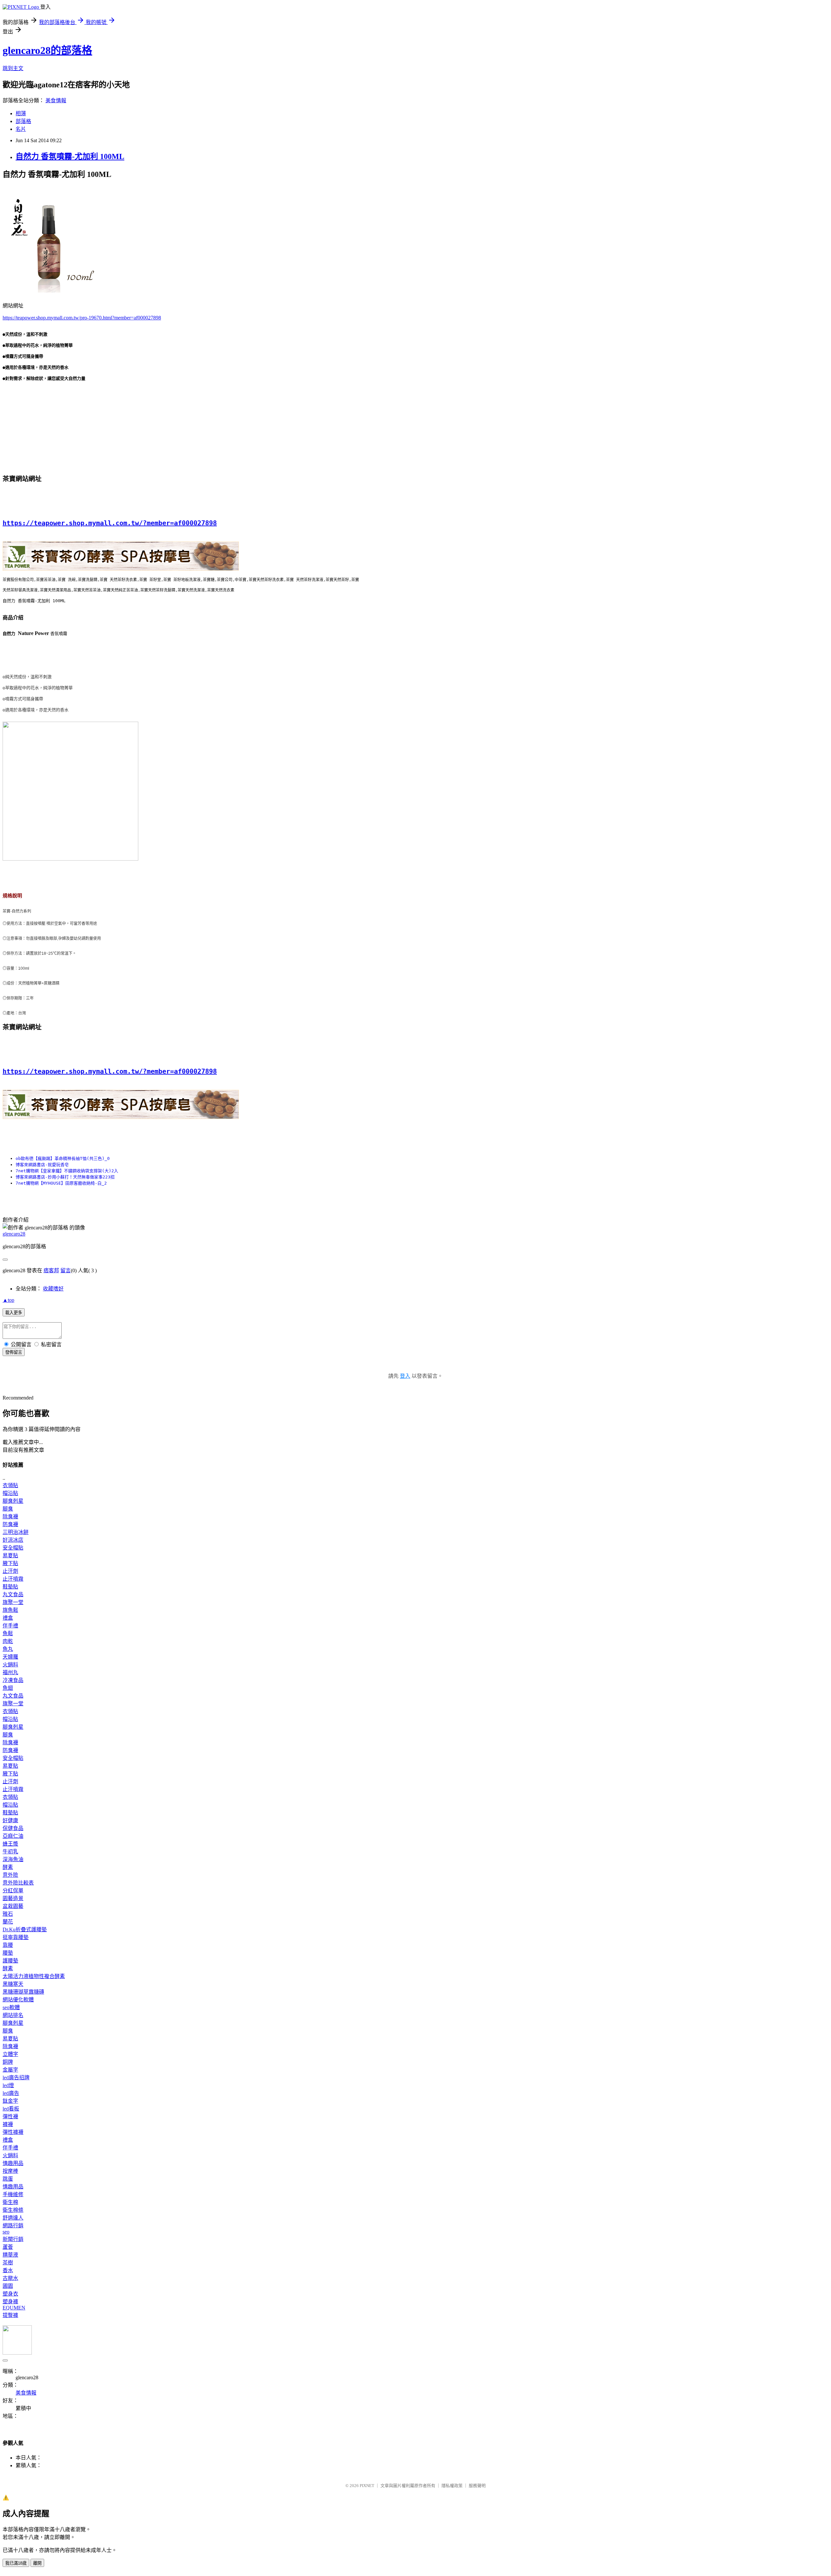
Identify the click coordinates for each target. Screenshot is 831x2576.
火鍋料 (10, 1665)
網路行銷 (13, 2226)
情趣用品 (13, 2163)
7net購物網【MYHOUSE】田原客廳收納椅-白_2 (61, 1183)
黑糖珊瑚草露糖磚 (23, 1992)
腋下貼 (10, 1563)
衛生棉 (10, 2202)
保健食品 (13, 1828)
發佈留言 (14, 1352)
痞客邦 (51, 1270)
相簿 (21, 113)
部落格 (23, 121)
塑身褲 (10, 2302)
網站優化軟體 (18, 2000)
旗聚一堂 (13, 1602)
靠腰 (8, 1945)
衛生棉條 (13, 2210)
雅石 (8, 1914)
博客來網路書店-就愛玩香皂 (42, 1165)
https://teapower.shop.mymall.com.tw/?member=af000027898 (110, 523)
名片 (21, 129)
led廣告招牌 (16, 2078)
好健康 (10, 1820)
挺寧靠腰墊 (16, 1937)
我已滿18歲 (16, 2563)
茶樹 (8, 2263)
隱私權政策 (452, 2486)
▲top (8, 1300)
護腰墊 (10, 1961)
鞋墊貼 (10, 1587)
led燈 (8, 2085)
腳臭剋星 (13, 1501)
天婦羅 (10, 1657)
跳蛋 (8, 2179)
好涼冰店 (13, 1540)
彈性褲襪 (13, 2132)
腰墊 (8, 1953)
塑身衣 (10, 2294)
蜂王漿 (10, 1844)
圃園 (8, 2286)
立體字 (10, 2054)
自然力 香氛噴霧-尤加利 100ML (70, 156)
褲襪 (8, 2124)
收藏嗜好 (53, 1289)
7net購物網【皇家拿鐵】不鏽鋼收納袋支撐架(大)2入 (67, 1171)
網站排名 (13, 2015)
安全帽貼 (13, 1548)
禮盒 (8, 1618)
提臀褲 (10, 2315)
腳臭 (8, 1509)
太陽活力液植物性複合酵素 (34, 1976)
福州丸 (10, 1672)
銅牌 (8, 2062)
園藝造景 (13, 1898)
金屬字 (10, 2070)
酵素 (8, 1867)
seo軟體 (11, 2007)
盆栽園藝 (13, 1906)
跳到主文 (13, 68)
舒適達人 (13, 2218)
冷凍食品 (13, 1680)
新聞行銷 (13, 2239)
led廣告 (11, 2093)
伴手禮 (10, 1626)
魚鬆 (8, 1633)
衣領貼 (10, 1485)
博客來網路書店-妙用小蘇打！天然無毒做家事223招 (65, 1177)
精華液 (10, 2255)
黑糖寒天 (13, 1984)
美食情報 (56, 100)
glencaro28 (14, 1234)
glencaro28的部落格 (47, 50)
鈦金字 (10, 2101)
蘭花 (8, 1922)
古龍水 (10, 2278)
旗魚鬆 (10, 1610)
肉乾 (8, 1641)
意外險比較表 (18, 1883)
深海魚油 (13, 1859)
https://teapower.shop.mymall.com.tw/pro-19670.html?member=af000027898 (82, 318)
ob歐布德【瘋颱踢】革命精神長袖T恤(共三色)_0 (63, 1158)
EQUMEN (14, 2308)
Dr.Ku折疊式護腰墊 (25, 1929)
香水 (8, 2270)
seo (6, 2232)
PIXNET (367, 2486)
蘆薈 (8, 2247)
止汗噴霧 (13, 1579)
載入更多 (14, 1313)
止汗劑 (10, 1571)
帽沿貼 (10, 1493)
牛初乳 (10, 1852)
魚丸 (8, 1649)
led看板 (11, 2109)
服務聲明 (477, 2486)
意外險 (10, 1875)
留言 (66, 1270)
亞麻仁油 (13, 1836)
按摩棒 (10, 2171)
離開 (37, 2563)
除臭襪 (10, 1517)
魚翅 (8, 1688)
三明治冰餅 (16, 1532)
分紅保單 (13, 1891)
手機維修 (13, 2194)
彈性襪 (10, 2116)
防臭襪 (10, 1524)
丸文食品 (13, 1594)
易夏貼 (10, 1556)
